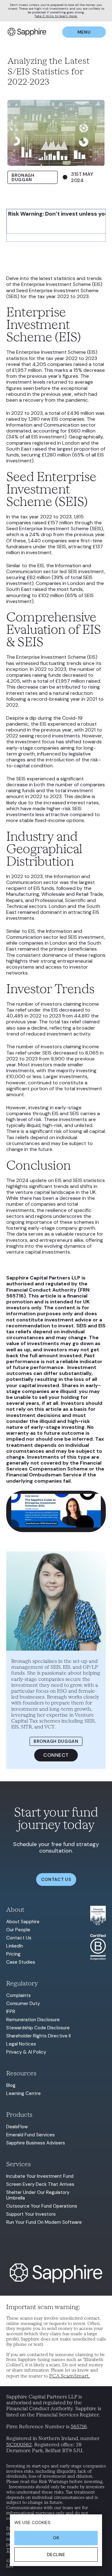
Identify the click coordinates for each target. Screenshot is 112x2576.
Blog (11, 2085)
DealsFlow (17, 2127)
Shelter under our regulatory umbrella (38, 2195)
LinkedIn (15, 1946)
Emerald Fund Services (30, 2135)
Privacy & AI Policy (26, 2052)
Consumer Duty (23, 2003)
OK (56, 2538)
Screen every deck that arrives (40, 2184)
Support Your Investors (31, 2214)
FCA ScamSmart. (70, 2376)
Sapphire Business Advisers (36, 2143)
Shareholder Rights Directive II (38, 2036)
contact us (56, 1879)
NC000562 (19, 2445)
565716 (79, 2426)
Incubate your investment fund (40, 2176)
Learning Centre (23, 2093)
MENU (84, 32)
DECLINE (56, 2555)
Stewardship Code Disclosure (38, 2028)
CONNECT (56, 1755)
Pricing (13, 1954)
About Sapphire (23, 1922)
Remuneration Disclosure (33, 2020)
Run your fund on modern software (44, 2222)
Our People (18, 1930)
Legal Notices (21, 2044)
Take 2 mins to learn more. (56, 16)
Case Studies (21, 1962)
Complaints (19, 1995)
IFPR (11, 2012)
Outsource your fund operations (42, 2206)
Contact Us (19, 1938)
